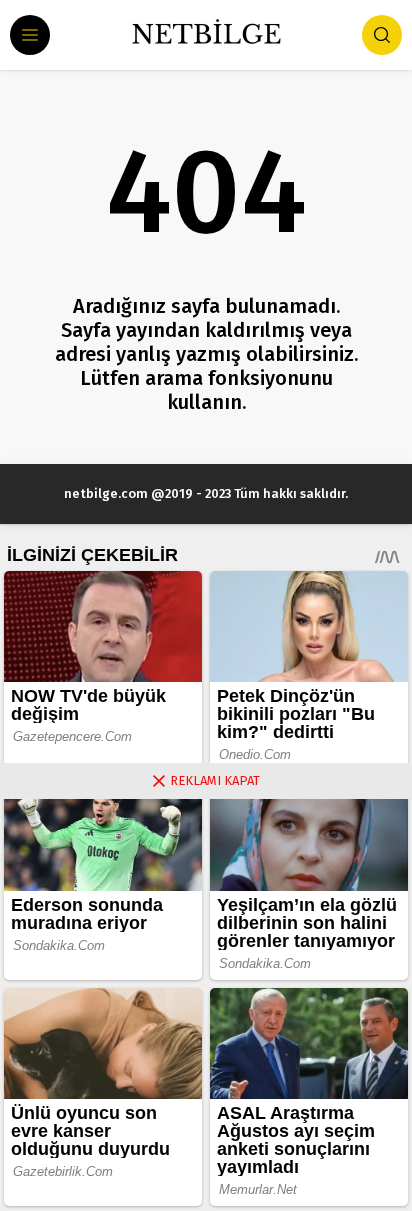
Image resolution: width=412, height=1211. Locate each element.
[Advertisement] (206, 1005)
